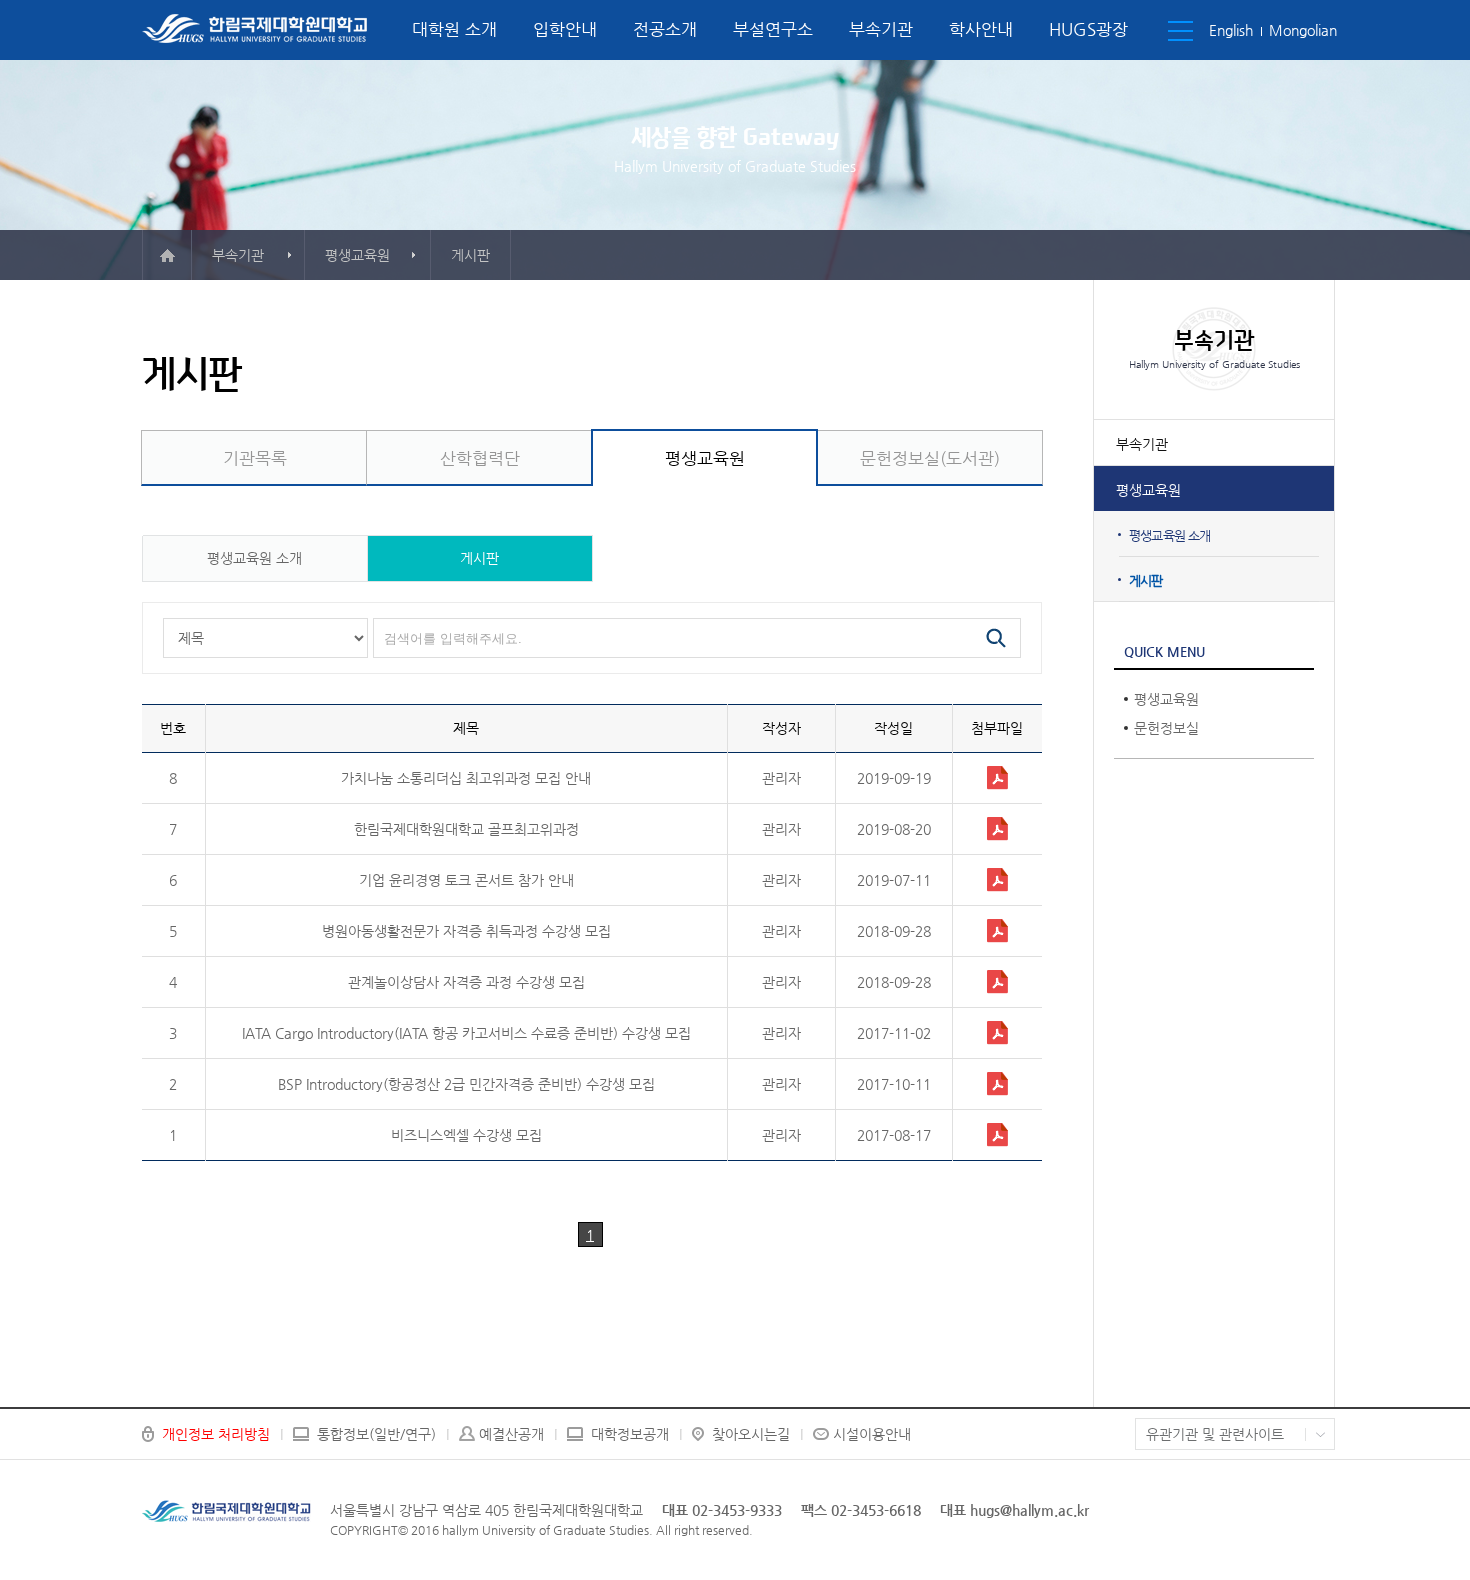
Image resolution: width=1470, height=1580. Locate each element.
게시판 (1146, 580)
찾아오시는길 (751, 1434)
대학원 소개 (454, 29)
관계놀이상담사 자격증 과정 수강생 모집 (466, 982)
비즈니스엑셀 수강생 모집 (466, 1135)
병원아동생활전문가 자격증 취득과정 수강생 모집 (466, 931)
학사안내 (981, 29)
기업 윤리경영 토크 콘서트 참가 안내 (466, 880)
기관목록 (255, 458)
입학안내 (565, 29)
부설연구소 (773, 29)
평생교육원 (1148, 490)
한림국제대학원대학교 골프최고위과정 (466, 829)
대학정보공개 (630, 1434)
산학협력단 (480, 458)
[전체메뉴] (1180, 31)
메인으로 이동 (167, 255)
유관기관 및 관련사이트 (1215, 1434)
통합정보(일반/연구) (376, 1434)
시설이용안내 (872, 1434)
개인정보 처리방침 (216, 1434)
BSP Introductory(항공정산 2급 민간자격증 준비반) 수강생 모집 (466, 1084)
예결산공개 (511, 1434)
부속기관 (881, 29)
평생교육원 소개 (1170, 535)
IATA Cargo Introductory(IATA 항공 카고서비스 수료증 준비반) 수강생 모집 (466, 1033)
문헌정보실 (1166, 728)
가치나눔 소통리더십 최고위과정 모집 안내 (466, 778)
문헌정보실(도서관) (930, 458)
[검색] (996, 638)
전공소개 (665, 29)
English (1231, 30)
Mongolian (1303, 30)
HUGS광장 (1088, 29)
